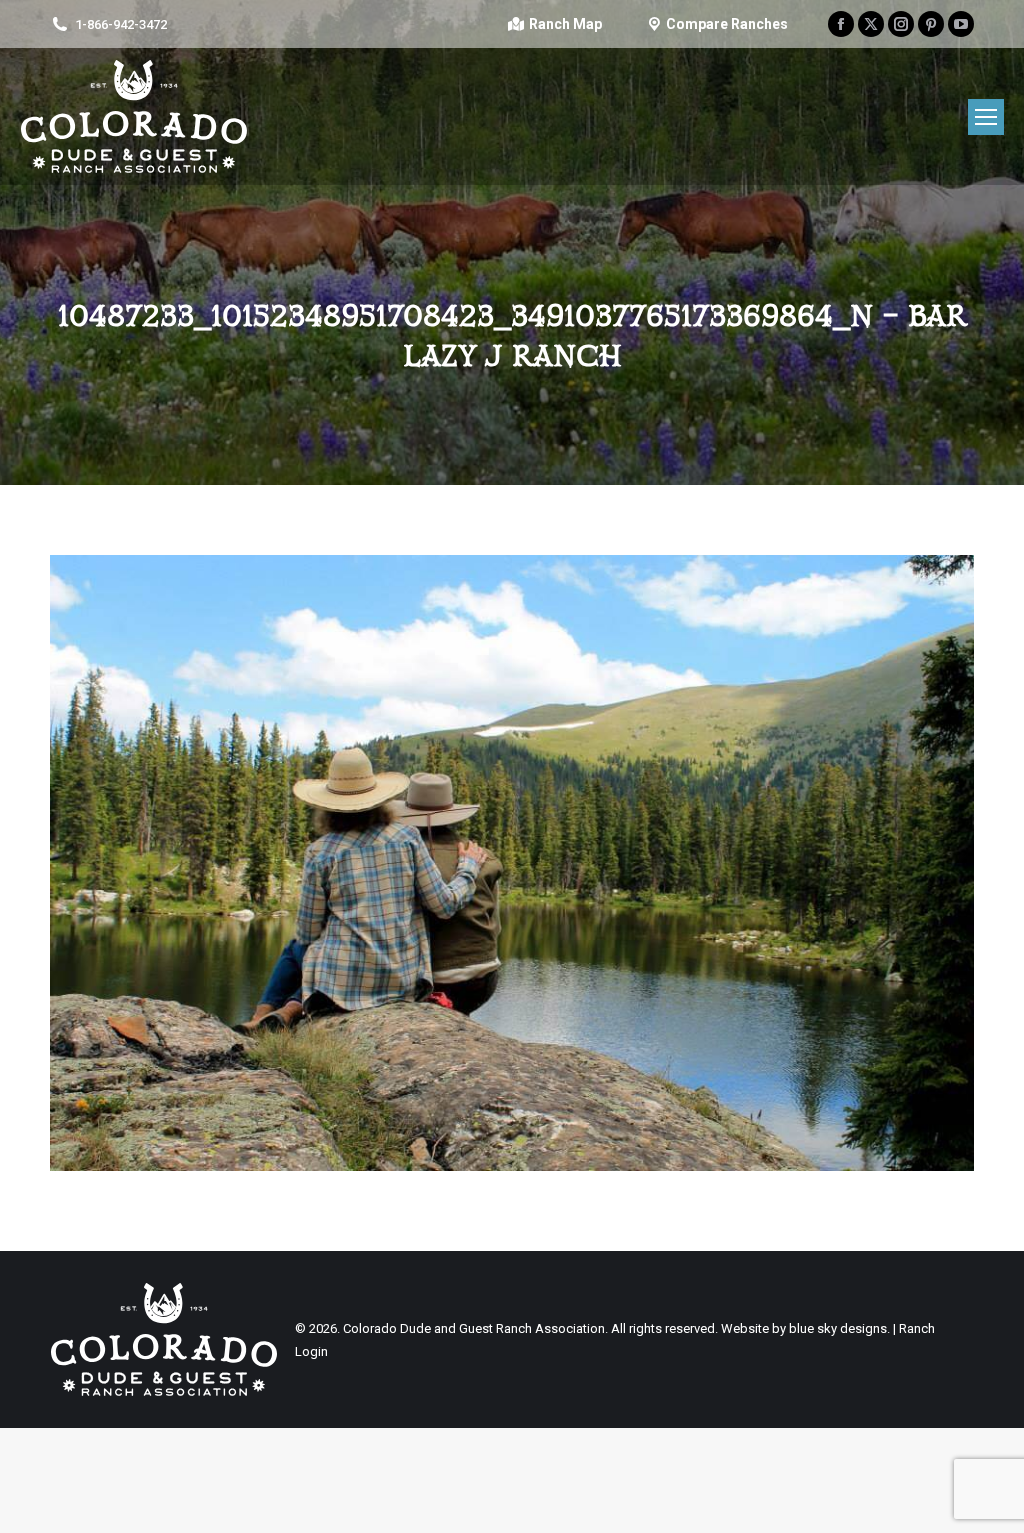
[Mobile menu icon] (986, 117)
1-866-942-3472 (121, 24)
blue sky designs (838, 1328)
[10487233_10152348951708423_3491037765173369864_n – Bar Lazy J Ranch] (512, 863)
